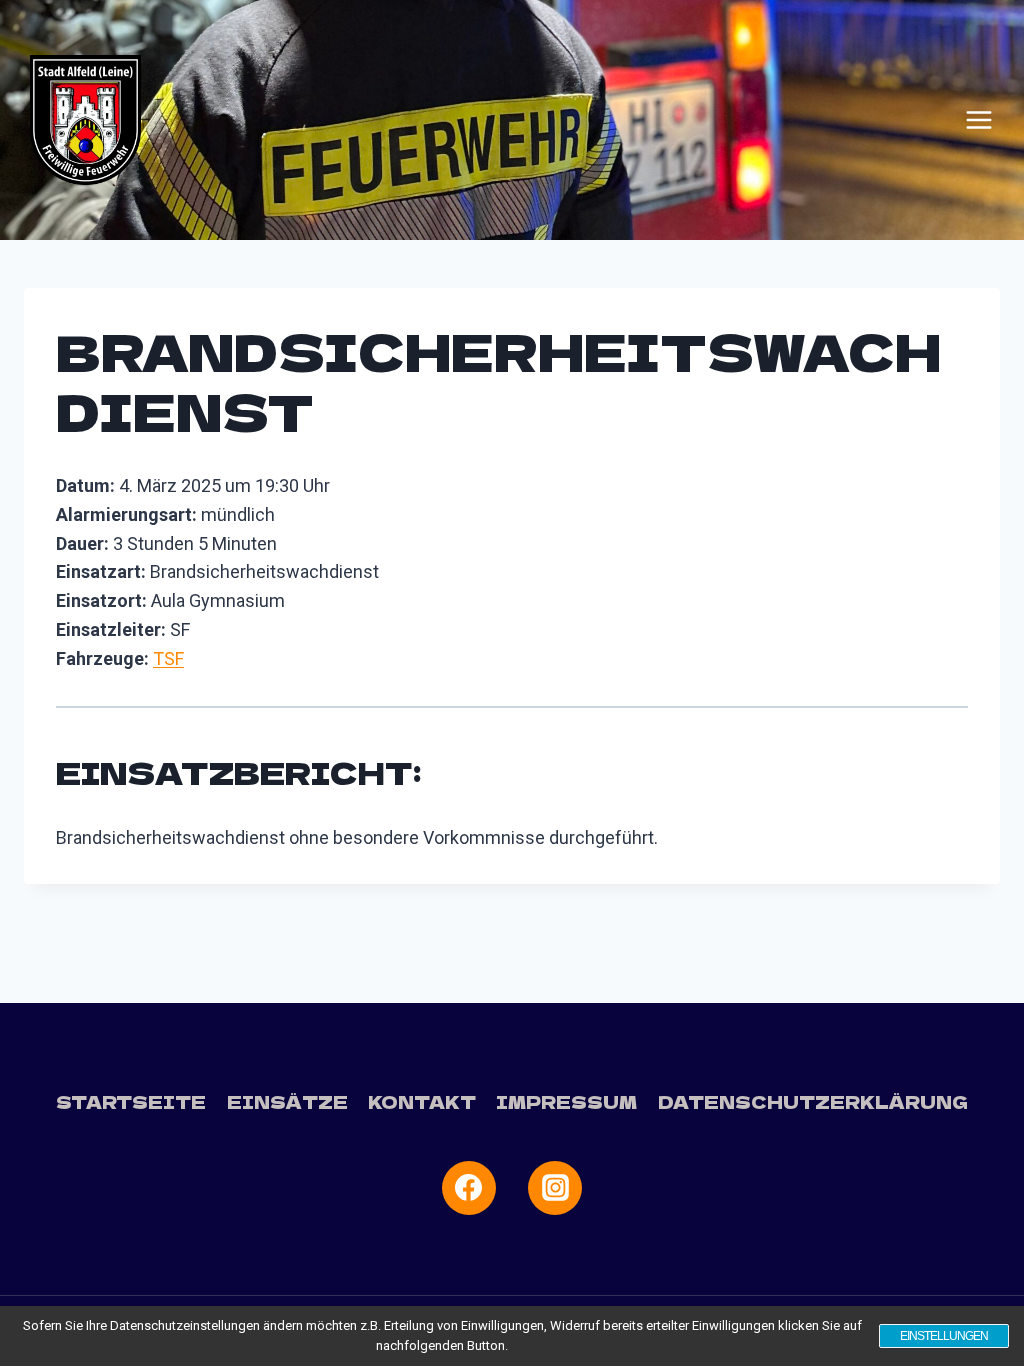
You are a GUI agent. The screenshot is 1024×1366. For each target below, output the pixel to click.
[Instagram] (555, 1188)
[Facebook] (469, 1188)
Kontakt (422, 1101)
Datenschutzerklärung (813, 1101)
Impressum (566, 1101)
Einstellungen (944, 1336)
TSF (168, 658)
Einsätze (287, 1101)
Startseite (131, 1101)
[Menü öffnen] (979, 120)
